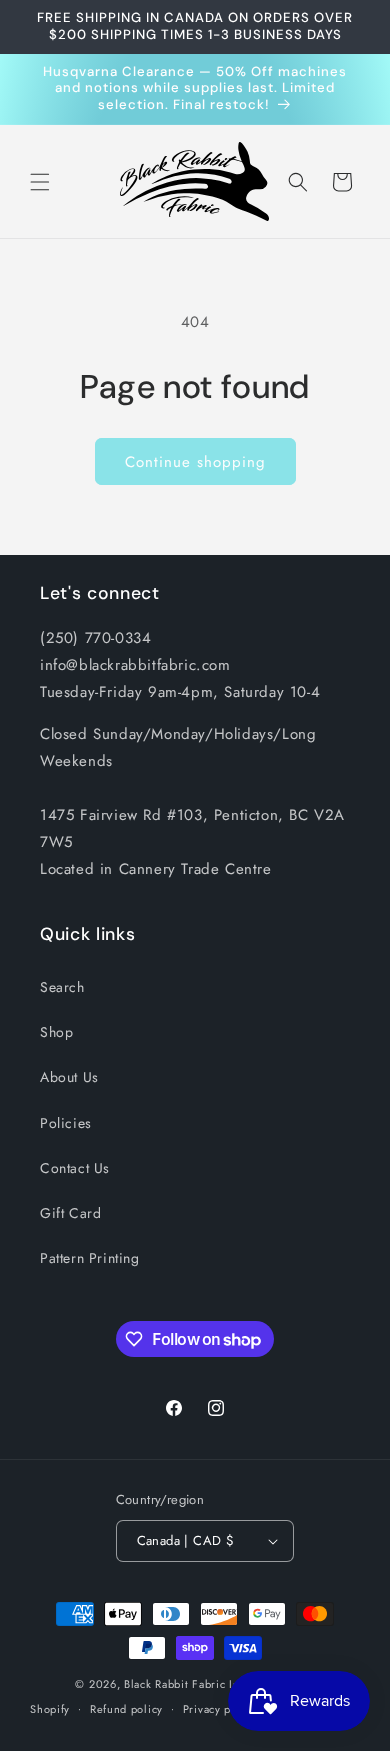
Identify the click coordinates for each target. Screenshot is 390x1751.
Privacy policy (220, 1709)
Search (62, 987)
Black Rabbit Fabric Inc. (186, 1684)
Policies (66, 1123)
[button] (40, 182)
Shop (56, 1032)
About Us (69, 1077)
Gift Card (70, 1213)
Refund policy (126, 1709)
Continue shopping (195, 462)
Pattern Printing (90, 1258)
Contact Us (75, 1168)
